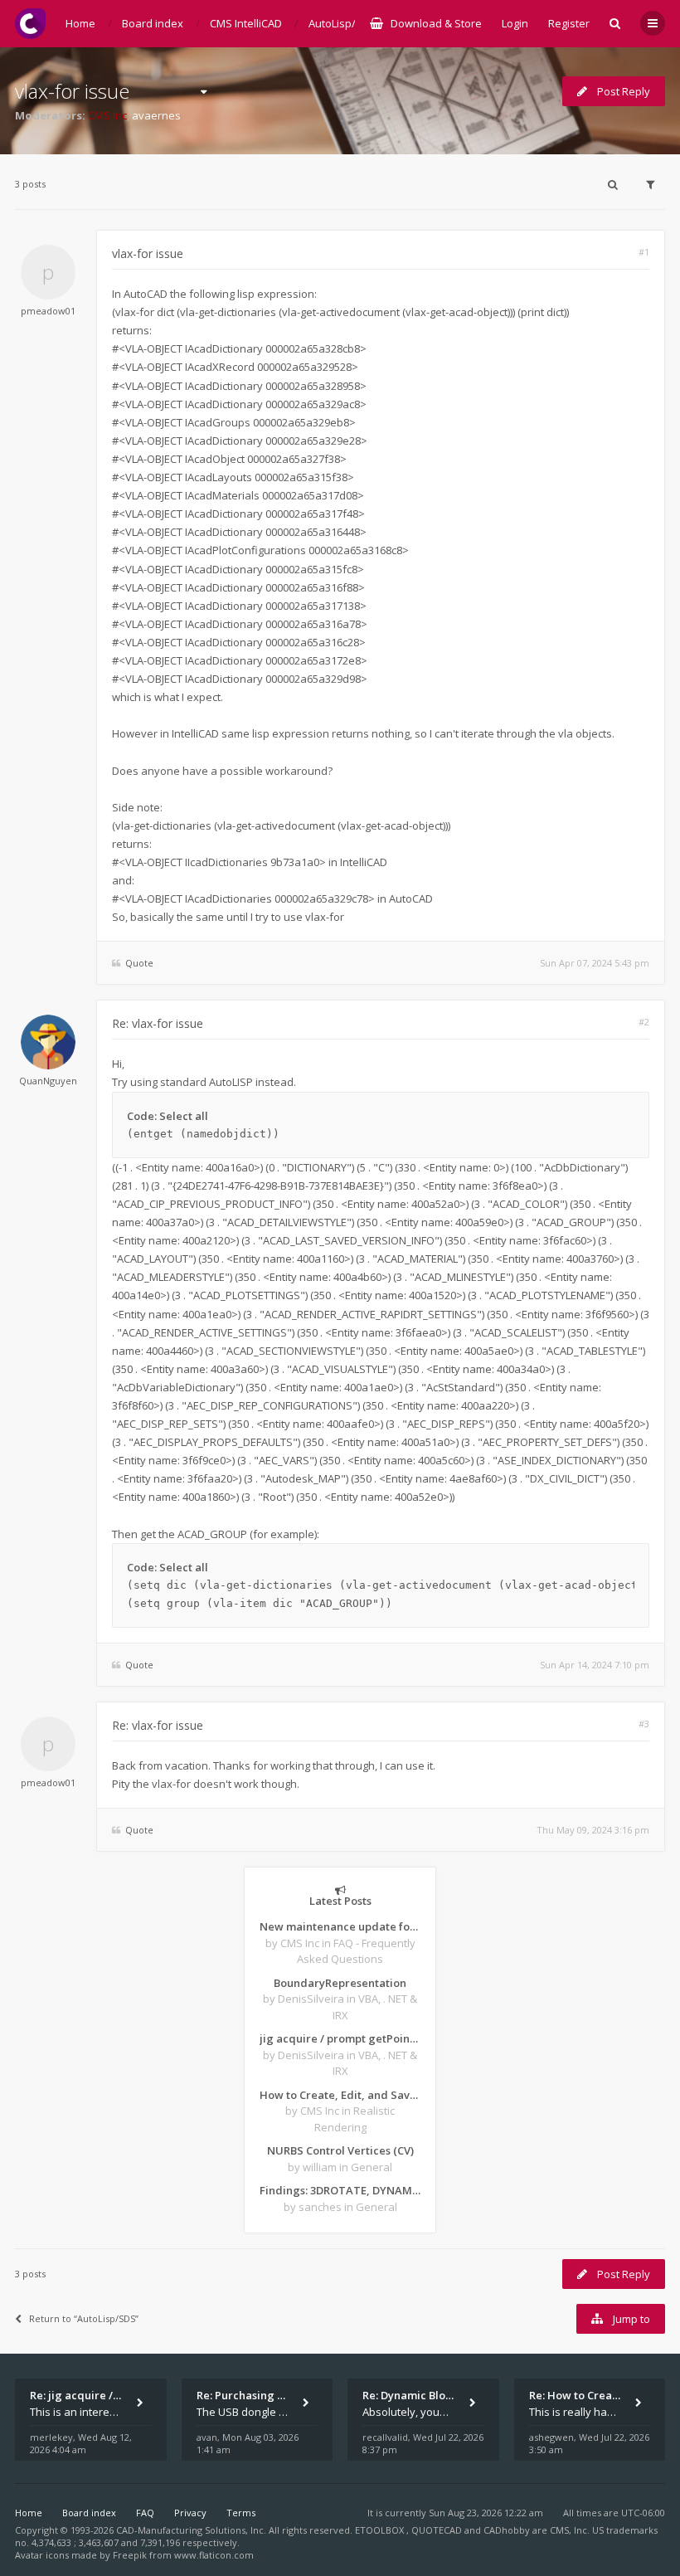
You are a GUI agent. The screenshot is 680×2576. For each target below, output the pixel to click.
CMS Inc (107, 115)
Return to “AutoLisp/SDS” (84, 2318)
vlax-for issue (72, 91)
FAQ (145, 2513)
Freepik (130, 2555)
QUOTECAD (438, 2530)
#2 (644, 1022)
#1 (644, 252)
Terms (241, 2513)
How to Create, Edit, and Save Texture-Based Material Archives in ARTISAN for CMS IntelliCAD (340, 2095)
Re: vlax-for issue (158, 1023)
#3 (644, 1724)
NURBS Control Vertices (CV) (340, 2150)
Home (29, 2513)
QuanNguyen (48, 1081)
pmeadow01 (48, 311)
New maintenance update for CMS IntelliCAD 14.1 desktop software (340, 1926)
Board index (89, 2513)
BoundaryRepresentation (340, 1983)
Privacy (190, 2513)
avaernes (156, 115)
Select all (184, 1116)
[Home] (30, 24)
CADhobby (507, 2530)
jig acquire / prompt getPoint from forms (340, 2038)
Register (569, 23)
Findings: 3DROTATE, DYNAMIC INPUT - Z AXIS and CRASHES (340, 2190)
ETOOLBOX (381, 2530)
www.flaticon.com (214, 2555)
